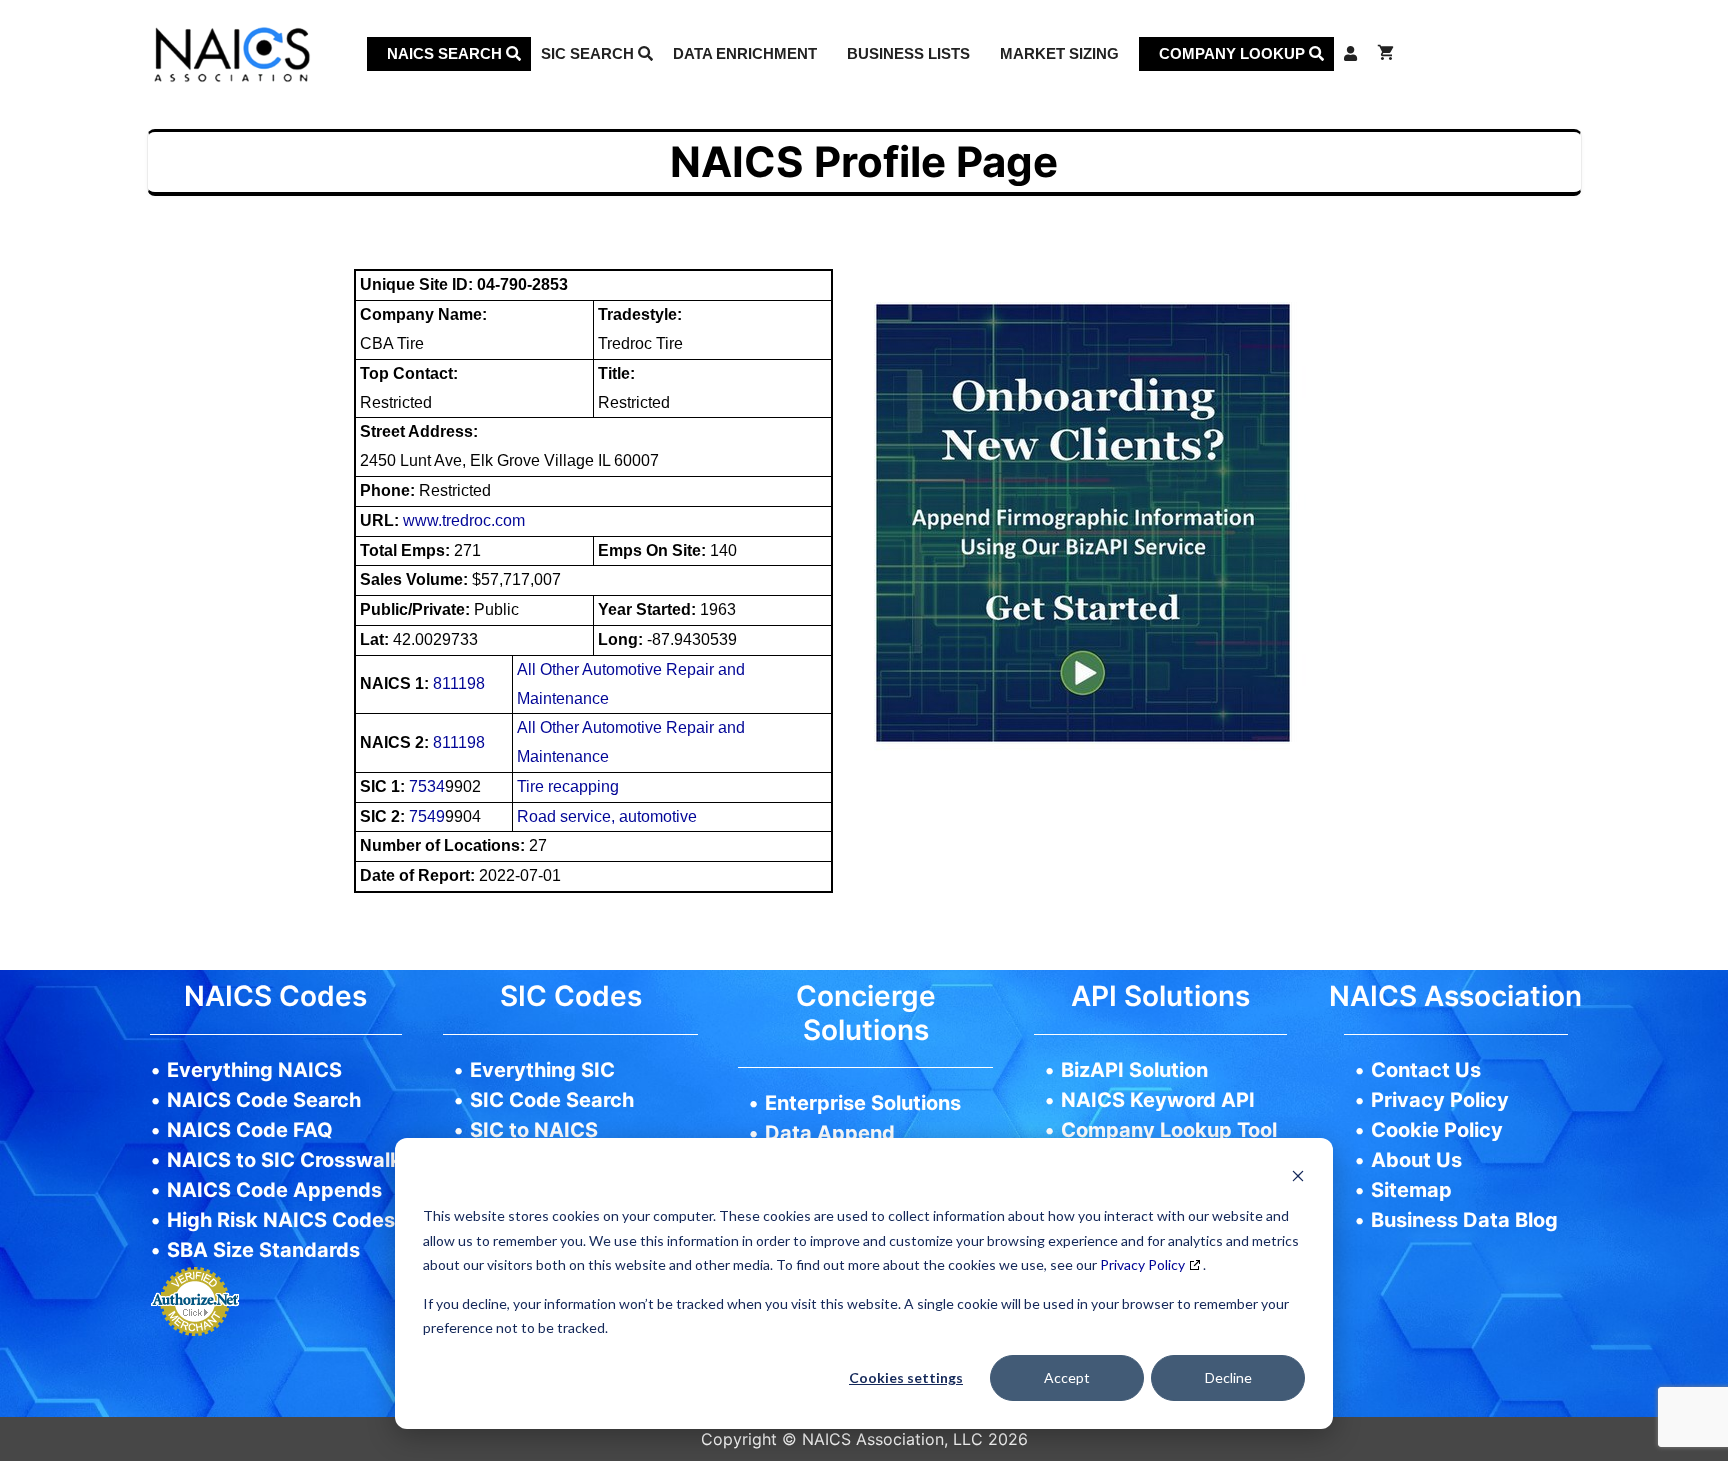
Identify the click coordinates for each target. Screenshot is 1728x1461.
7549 (427, 816)
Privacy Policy (1142, 1264)
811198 (459, 683)
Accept (1067, 1377)
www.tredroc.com (464, 520)
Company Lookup (1234, 53)
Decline (1228, 1377)
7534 (427, 786)
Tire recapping (568, 786)
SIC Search (589, 53)
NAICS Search (446, 53)
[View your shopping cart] (1385, 54)
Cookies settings (906, 1377)
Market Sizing (1059, 53)
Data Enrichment (745, 53)
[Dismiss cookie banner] (1298, 1178)
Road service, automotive (607, 816)
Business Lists (908, 53)
